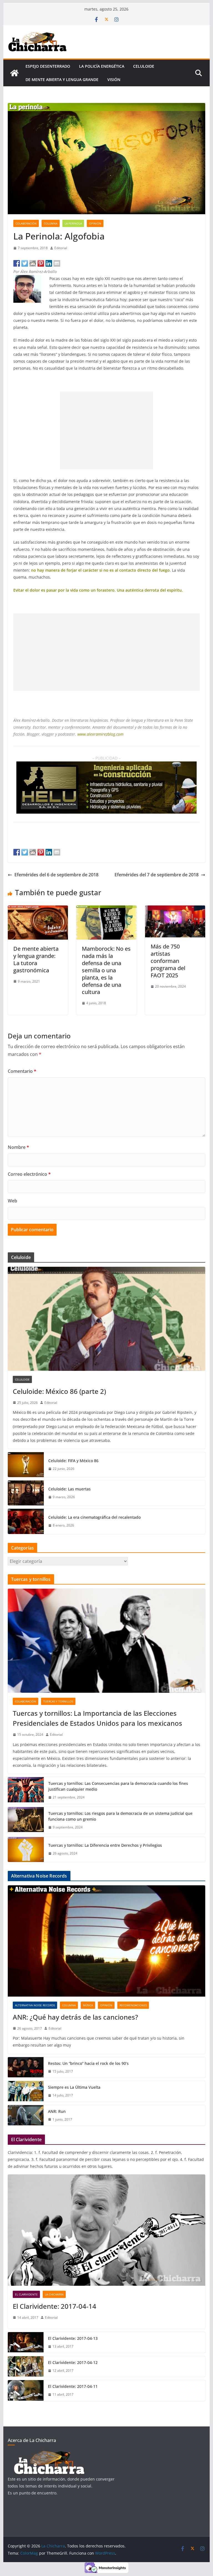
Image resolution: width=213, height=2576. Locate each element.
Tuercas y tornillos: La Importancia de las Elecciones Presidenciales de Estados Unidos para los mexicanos (97, 1718)
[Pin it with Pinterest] (41, 263)
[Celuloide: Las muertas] (26, 1493)
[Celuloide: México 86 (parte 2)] (107, 1319)
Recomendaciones (133, 2005)
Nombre (18, 1147)
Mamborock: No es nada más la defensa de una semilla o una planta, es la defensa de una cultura (106, 970)
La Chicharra (54, 2294)
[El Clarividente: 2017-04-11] (26, 2390)
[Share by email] (57, 263)
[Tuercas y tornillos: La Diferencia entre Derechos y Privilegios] (26, 1850)
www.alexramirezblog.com (100, 734)
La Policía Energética (102, 66)
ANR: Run (57, 2111)
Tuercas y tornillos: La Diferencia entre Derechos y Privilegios (105, 1845)
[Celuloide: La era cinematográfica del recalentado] (26, 1521)
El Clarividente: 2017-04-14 (54, 2306)
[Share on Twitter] (25, 263)
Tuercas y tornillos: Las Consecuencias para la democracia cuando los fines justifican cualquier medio (118, 1786)
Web (12, 1201)
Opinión (95, 223)
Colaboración (26, 223)
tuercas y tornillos (58, 1701)
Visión (114, 80)
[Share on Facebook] (17, 263)
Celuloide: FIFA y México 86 (73, 1461)
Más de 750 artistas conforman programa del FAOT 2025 (168, 961)
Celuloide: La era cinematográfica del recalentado (94, 1517)
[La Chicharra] (14, 73)
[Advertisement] (106, 430)
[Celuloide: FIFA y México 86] (26, 1465)
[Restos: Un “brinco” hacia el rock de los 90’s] (26, 2067)
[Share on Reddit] (33, 263)
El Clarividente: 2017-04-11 (73, 2386)
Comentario (22, 1071)
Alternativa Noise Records (35, 2005)
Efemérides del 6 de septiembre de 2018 (56, 875)
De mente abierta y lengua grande (62, 80)
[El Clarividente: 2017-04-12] (26, 2367)
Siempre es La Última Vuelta (74, 2087)
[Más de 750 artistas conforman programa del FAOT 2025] (175, 909)
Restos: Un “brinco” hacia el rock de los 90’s (88, 2063)
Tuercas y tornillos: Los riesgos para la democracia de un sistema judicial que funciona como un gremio (120, 1816)
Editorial (61, 248)
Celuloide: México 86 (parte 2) (59, 1391)
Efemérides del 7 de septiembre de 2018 (157, 875)
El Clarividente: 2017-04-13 (73, 2338)
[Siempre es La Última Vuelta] (26, 2091)
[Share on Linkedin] (49, 263)
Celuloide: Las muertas (69, 1489)
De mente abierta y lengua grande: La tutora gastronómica (36, 959)
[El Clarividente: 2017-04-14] (107, 2230)
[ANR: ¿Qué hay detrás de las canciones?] (107, 1941)
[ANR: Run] (26, 2115)
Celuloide (144, 66)
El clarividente (26, 2294)
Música (88, 2005)
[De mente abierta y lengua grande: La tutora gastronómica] (38, 909)
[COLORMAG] (49, 2454)
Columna (51, 223)
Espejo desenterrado (48, 66)
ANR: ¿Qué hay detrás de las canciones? (75, 2017)
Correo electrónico (29, 1174)
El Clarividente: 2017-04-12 (73, 2362)
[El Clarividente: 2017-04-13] (26, 2342)
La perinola (73, 223)
